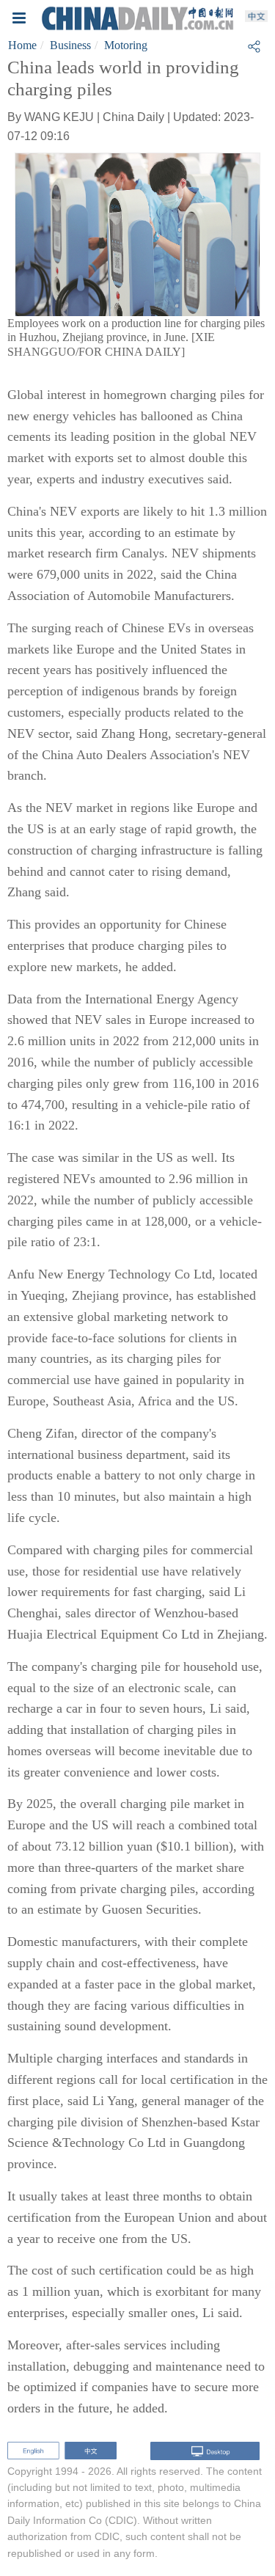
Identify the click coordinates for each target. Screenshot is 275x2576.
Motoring (126, 45)
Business (70, 45)
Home (22, 45)
